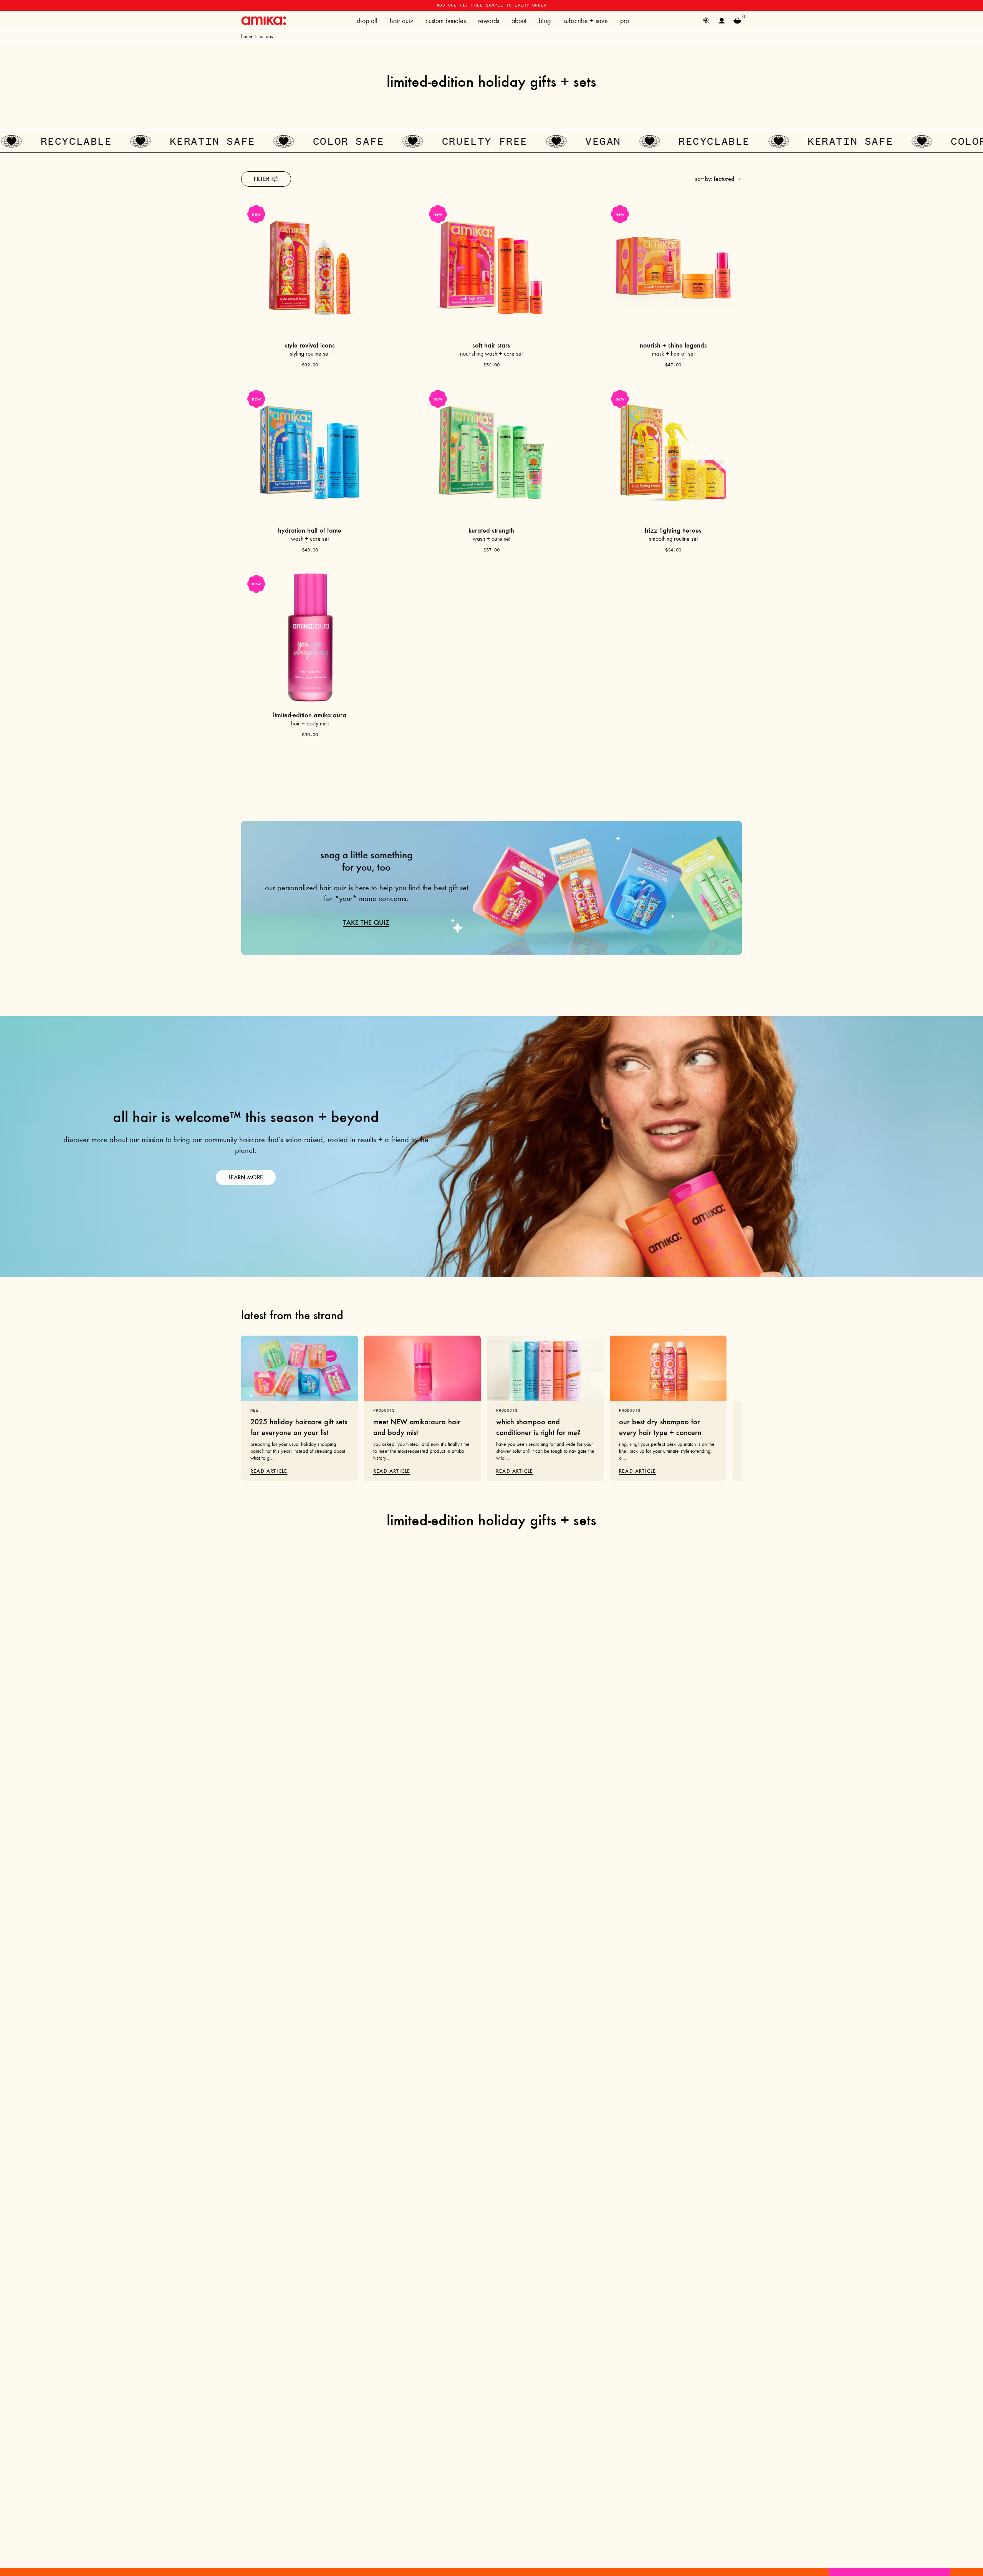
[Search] (707, 21)
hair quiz (401, 21)
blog (545, 21)
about (519, 21)
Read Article (269, 1471)
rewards (489, 21)
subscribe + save (586, 21)
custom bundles (446, 21)
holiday (266, 36)
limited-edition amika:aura (310, 715)
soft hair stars (491, 345)
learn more (246, 1177)
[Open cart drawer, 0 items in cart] (737, 21)
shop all (367, 21)
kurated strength (491, 530)
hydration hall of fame (310, 530)
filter (261, 179)
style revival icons (310, 345)
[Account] (722, 21)
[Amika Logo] (264, 21)
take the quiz (366, 922)
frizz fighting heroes (673, 530)
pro (625, 21)
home (247, 36)
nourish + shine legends (673, 345)
